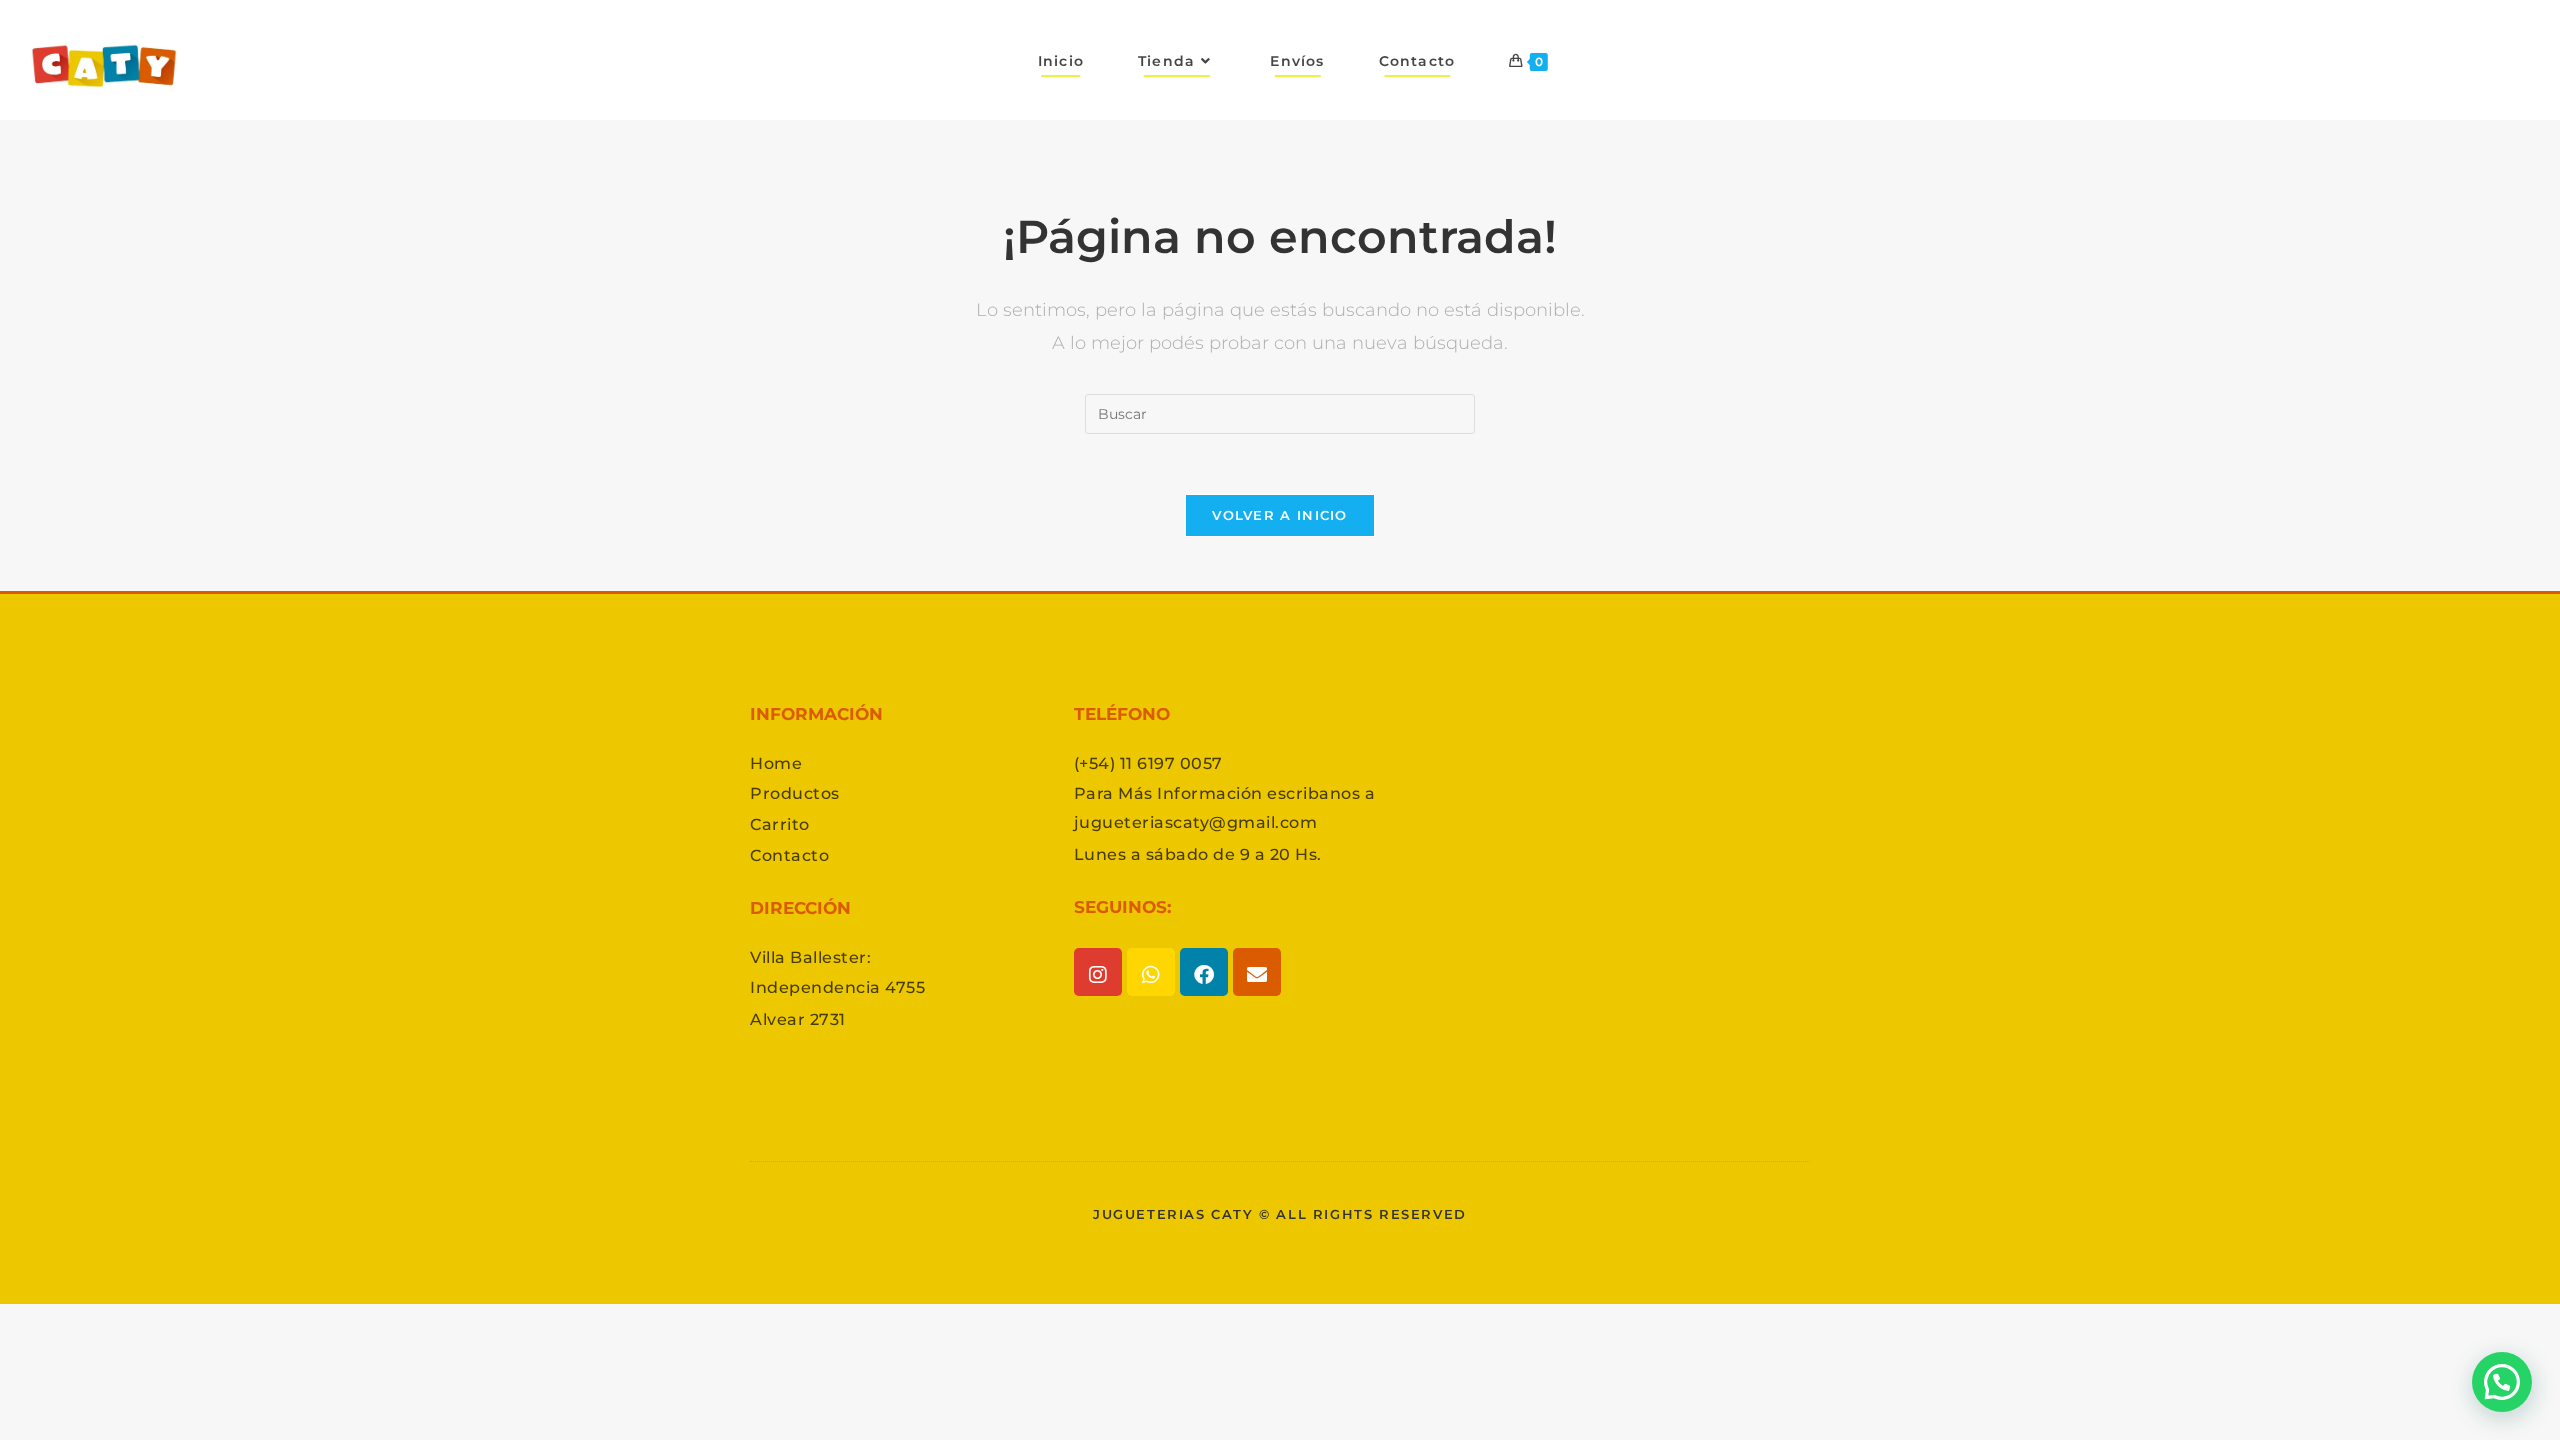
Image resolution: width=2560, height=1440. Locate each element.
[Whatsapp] (1151, 980)
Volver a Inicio (1280, 515)
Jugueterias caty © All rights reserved (1280, 1237)
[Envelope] (1257, 980)
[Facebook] (1204, 980)
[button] (2502, 1382)
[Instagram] (1098, 980)
